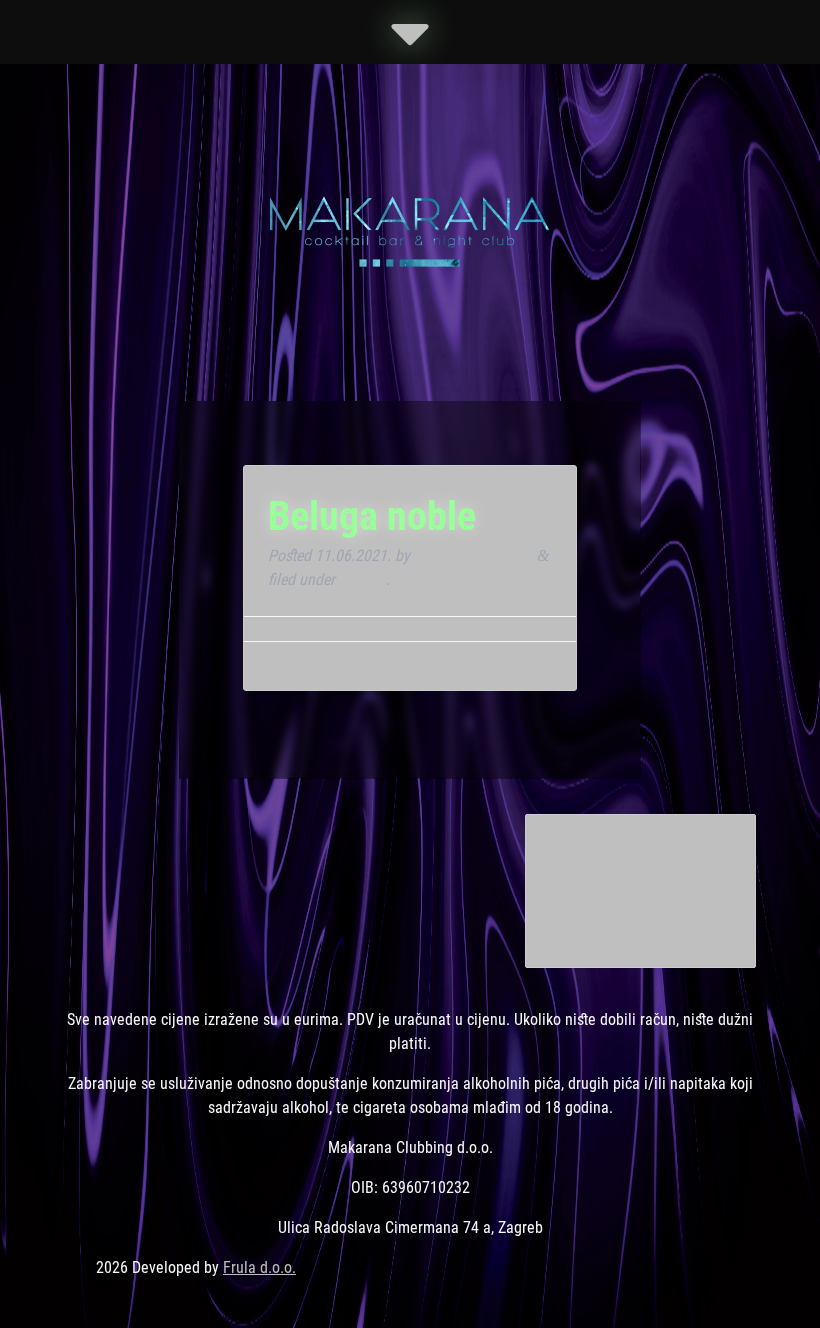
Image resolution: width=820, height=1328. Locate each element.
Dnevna (362, 579)
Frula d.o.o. (259, 1267)
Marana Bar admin (473, 555)
